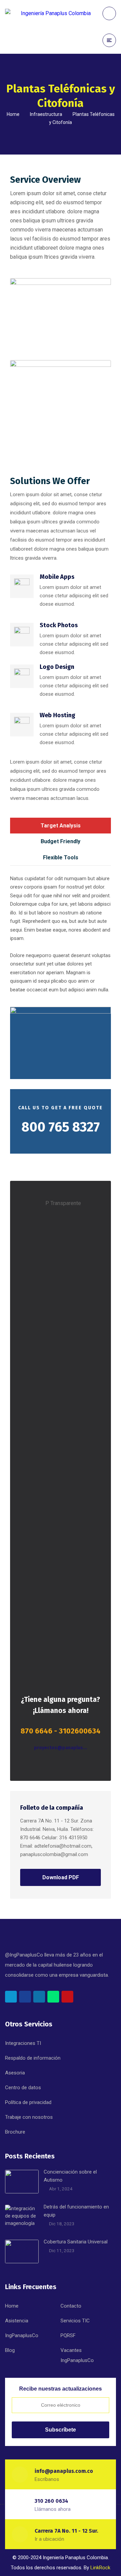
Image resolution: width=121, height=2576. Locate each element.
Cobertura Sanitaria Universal (76, 2242)
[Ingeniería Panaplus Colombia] (48, 13)
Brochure (15, 2132)
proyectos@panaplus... (61, 1748)
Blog (10, 2350)
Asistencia (17, 2321)
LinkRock (100, 2568)
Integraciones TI (23, 2043)
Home (13, 114)
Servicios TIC (75, 2321)
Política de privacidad (28, 2102)
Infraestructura (46, 114)
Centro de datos (23, 2088)
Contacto (71, 2306)
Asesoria (15, 2073)
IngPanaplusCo (22, 2335)
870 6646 (36, 1731)
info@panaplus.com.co (64, 2471)
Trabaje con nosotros (29, 2117)
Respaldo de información (33, 2058)
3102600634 (80, 1731)
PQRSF (68, 2335)
